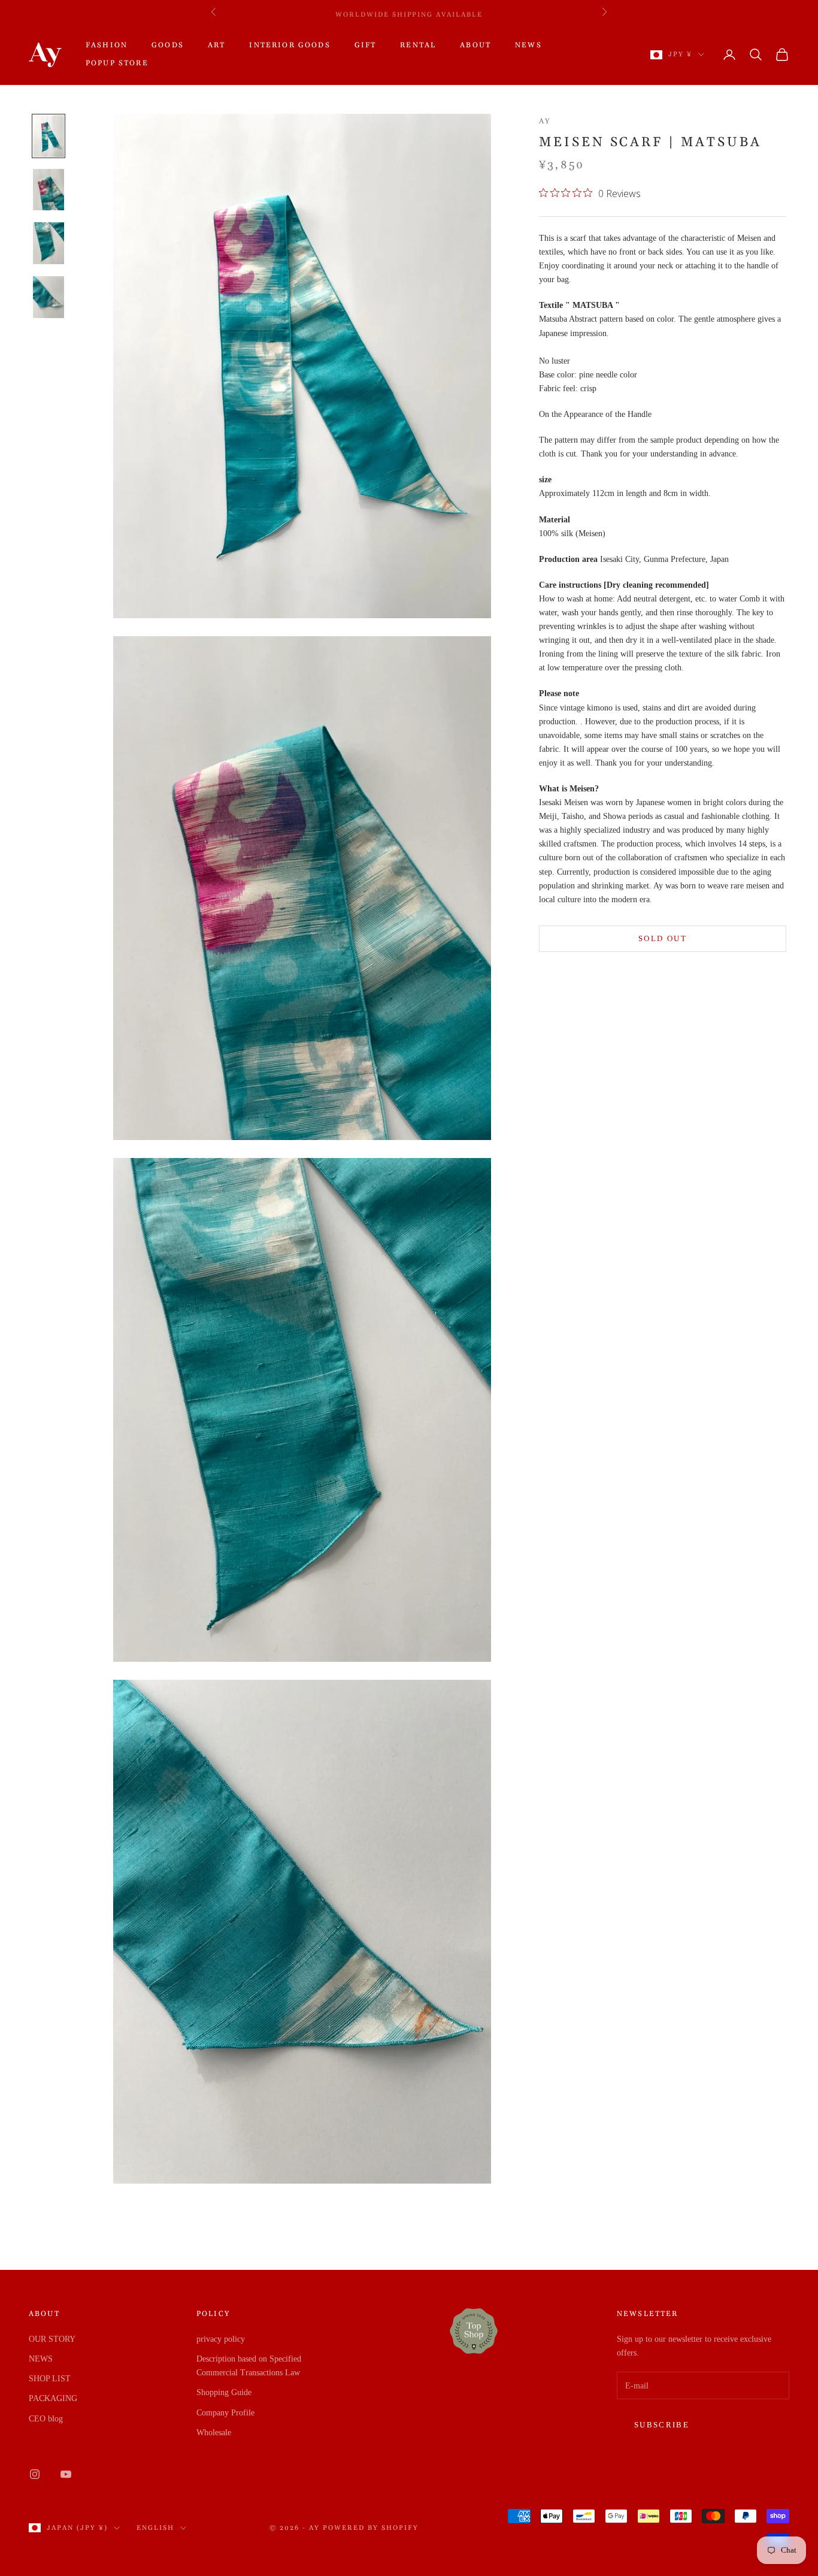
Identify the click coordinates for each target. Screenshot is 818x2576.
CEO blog (46, 2419)
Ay (545, 121)
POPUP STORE (117, 63)
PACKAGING (53, 2398)
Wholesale (214, 2433)
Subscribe (662, 2425)
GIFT (366, 45)
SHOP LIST (50, 2379)
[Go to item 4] (49, 297)
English (155, 2528)
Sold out (663, 938)
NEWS (528, 45)
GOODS (168, 45)
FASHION (107, 45)
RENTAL (418, 45)
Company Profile (225, 2413)
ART (216, 45)
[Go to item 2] (49, 190)
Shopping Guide (224, 2392)
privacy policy (221, 2339)
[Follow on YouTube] (66, 2474)
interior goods (290, 45)
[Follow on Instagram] (35, 2474)
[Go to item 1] (49, 136)
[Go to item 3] (49, 243)
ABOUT (475, 45)
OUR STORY (52, 2339)
